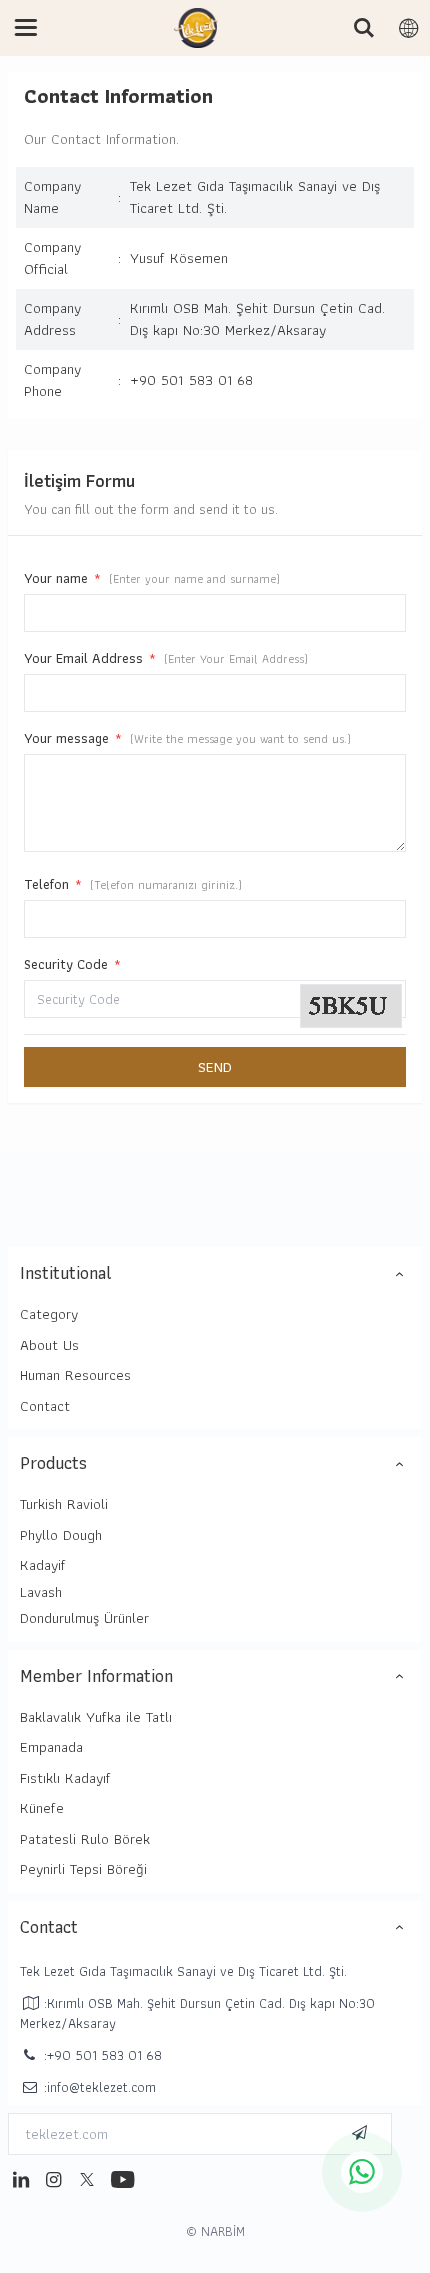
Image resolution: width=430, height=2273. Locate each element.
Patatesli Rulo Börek (85, 1839)
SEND (215, 1067)
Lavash (41, 1592)
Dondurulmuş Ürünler (84, 1618)
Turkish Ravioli (64, 1504)
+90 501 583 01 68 (191, 380)
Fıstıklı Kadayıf (65, 1778)
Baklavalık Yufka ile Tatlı (96, 1717)
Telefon (133, 884)
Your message (187, 738)
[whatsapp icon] (362, 2172)
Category (49, 1314)
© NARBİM (215, 2231)
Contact (45, 1406)
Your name (152, 578)
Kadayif (43, 1565)
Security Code (72, 964)
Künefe (42, 1808)
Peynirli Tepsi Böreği (83, 1869)
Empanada (51, 1747)
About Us (49, 1345)
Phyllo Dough (61, 1535)
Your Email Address (166, 658)
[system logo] (196, 28)
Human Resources (75, 1375)
